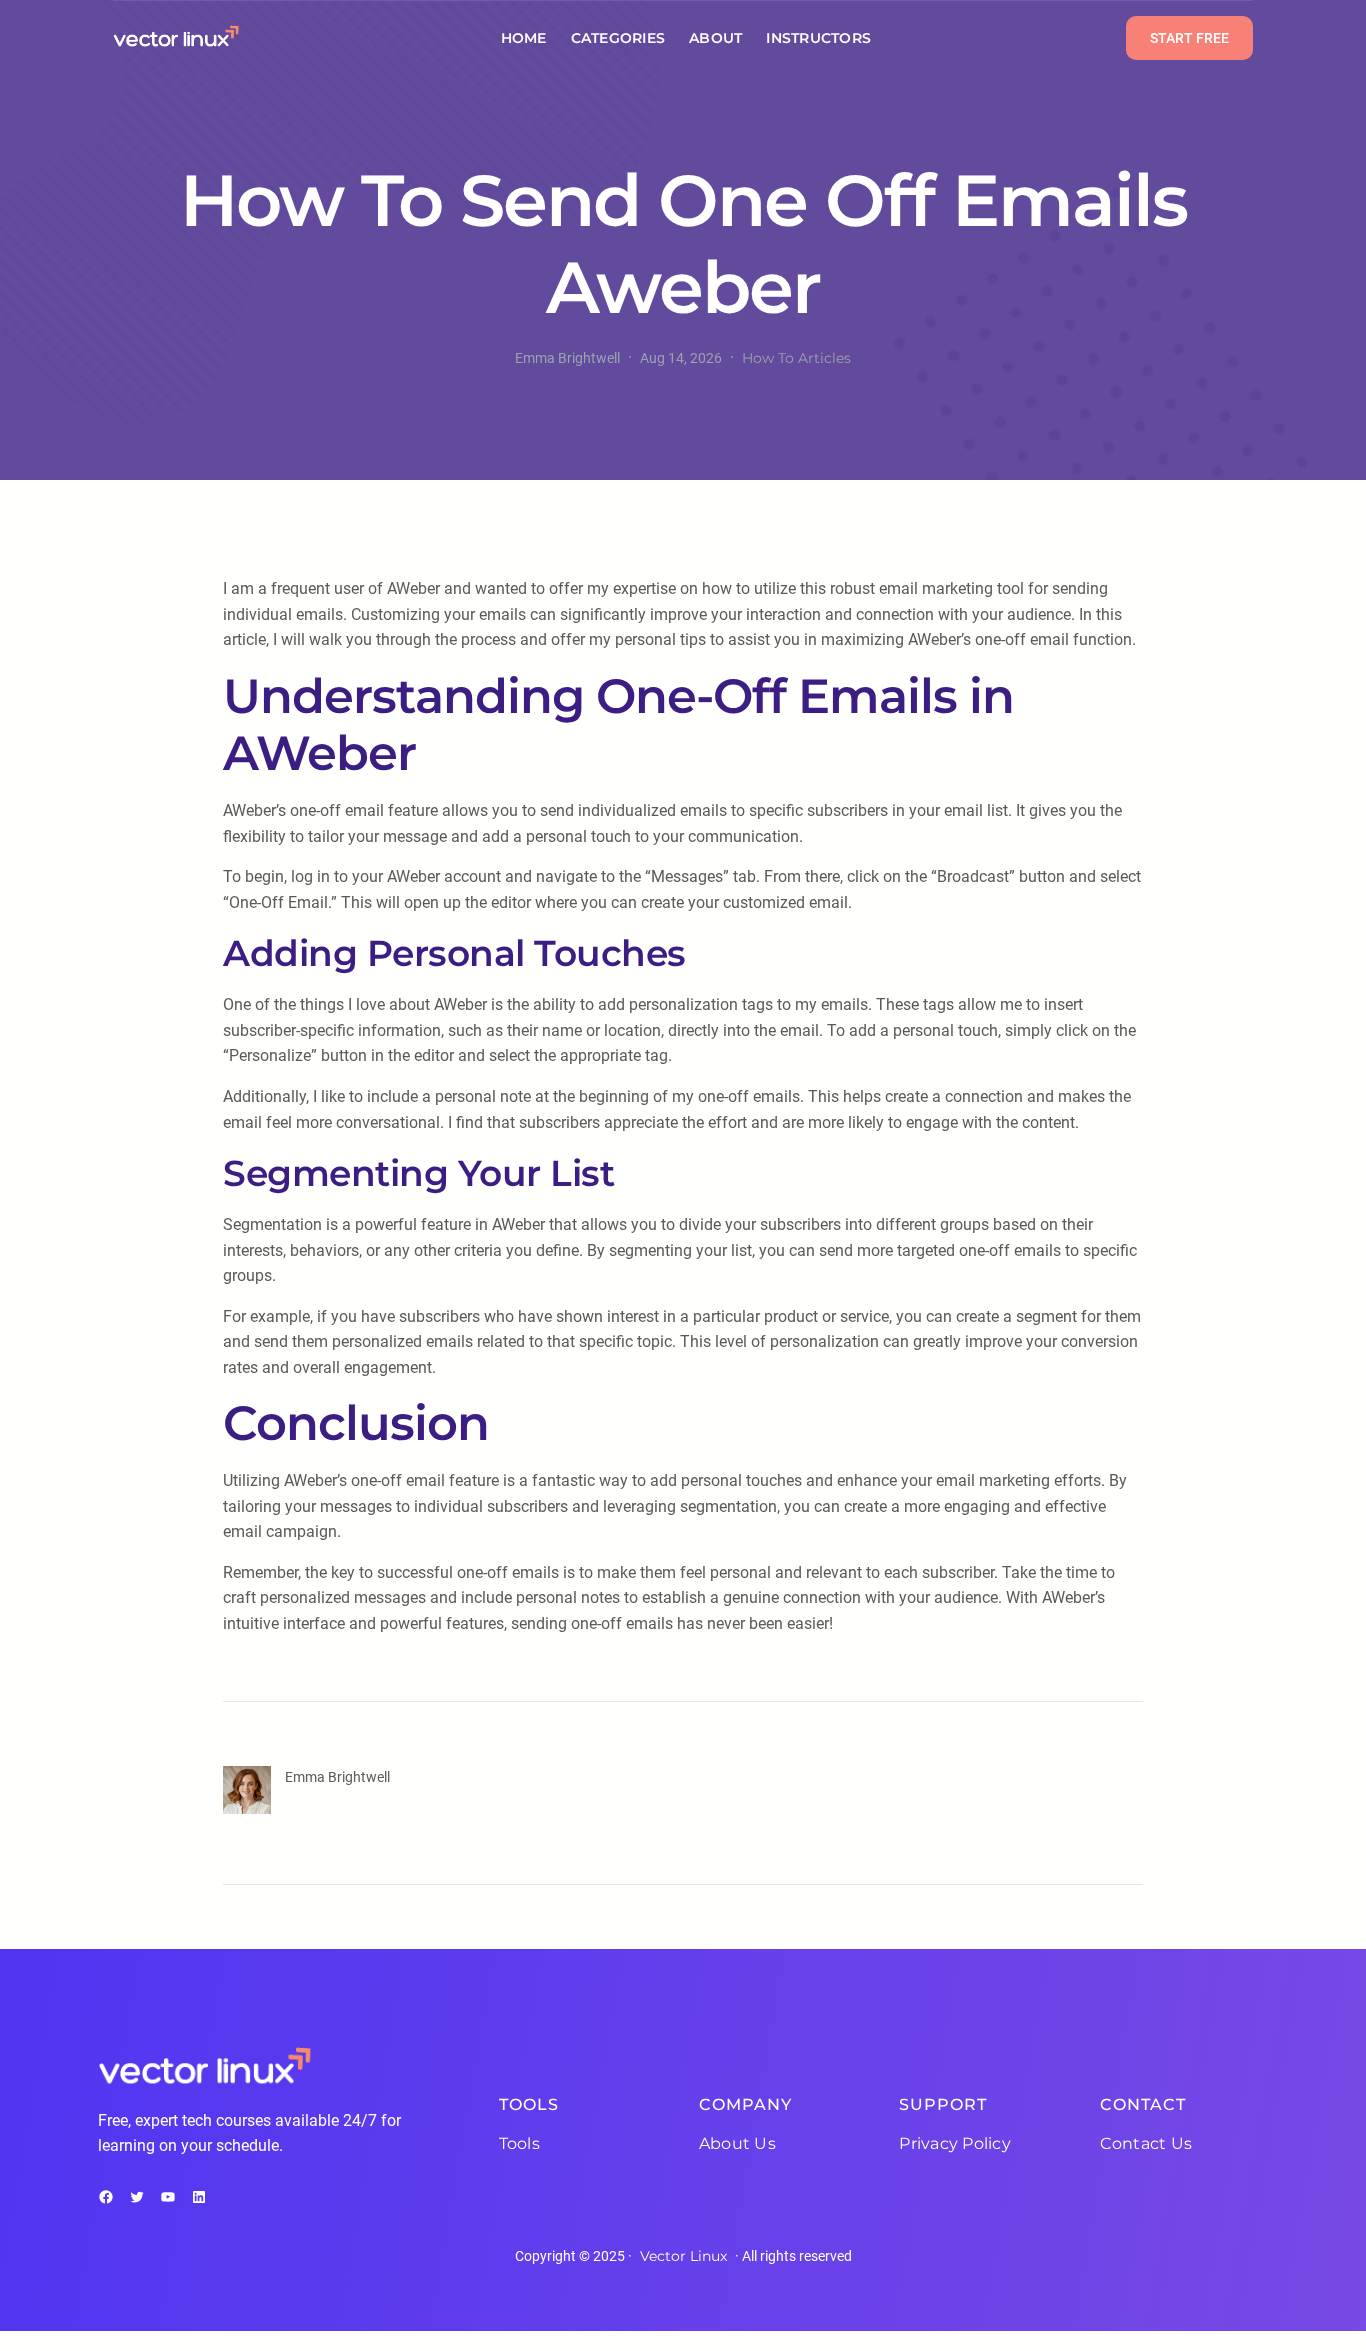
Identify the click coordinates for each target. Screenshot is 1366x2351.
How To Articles (796, 358)
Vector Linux (683, 2256)
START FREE (1189, 38)
